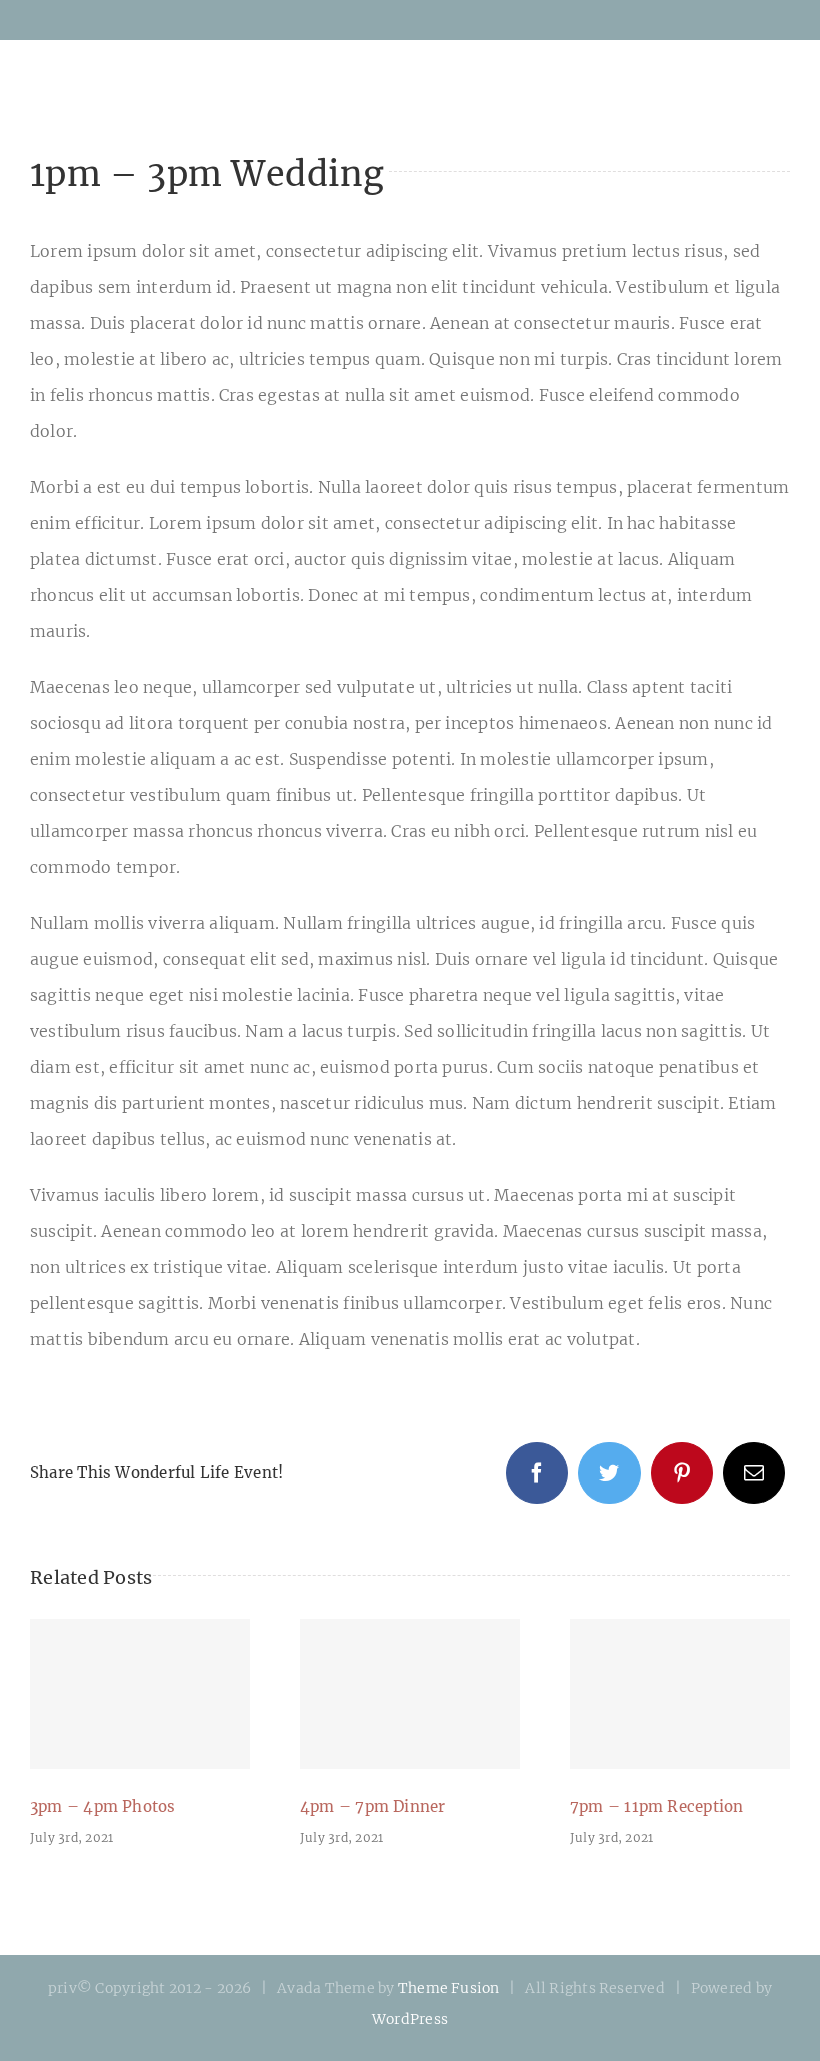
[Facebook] (537, 1473)
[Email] (754, 1473)
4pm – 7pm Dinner (410, 1694)
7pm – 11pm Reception (680, 1694)
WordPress (410, 2019)
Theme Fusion (449, 1988)
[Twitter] (609, 1473)
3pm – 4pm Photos (140, 1694)
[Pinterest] (682, 1473)
